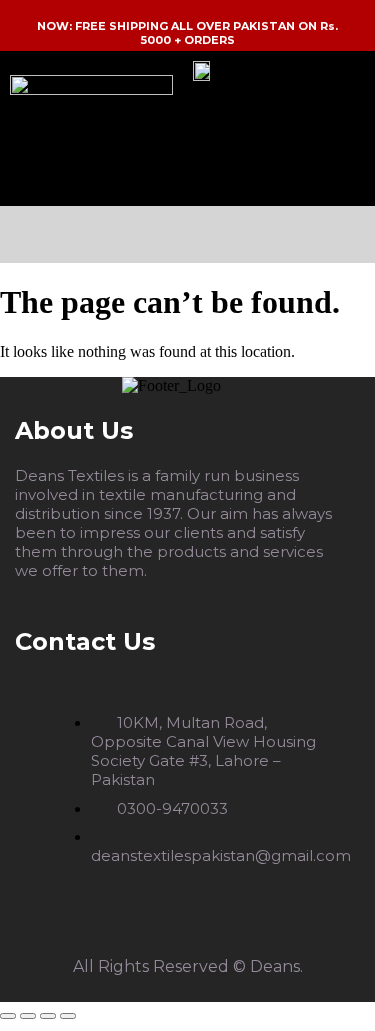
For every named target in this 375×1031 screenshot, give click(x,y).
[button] (187, 234)
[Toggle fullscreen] (28, 1016)
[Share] (48, 1016)
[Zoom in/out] (8, 1016)
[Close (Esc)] (68, 1016)
